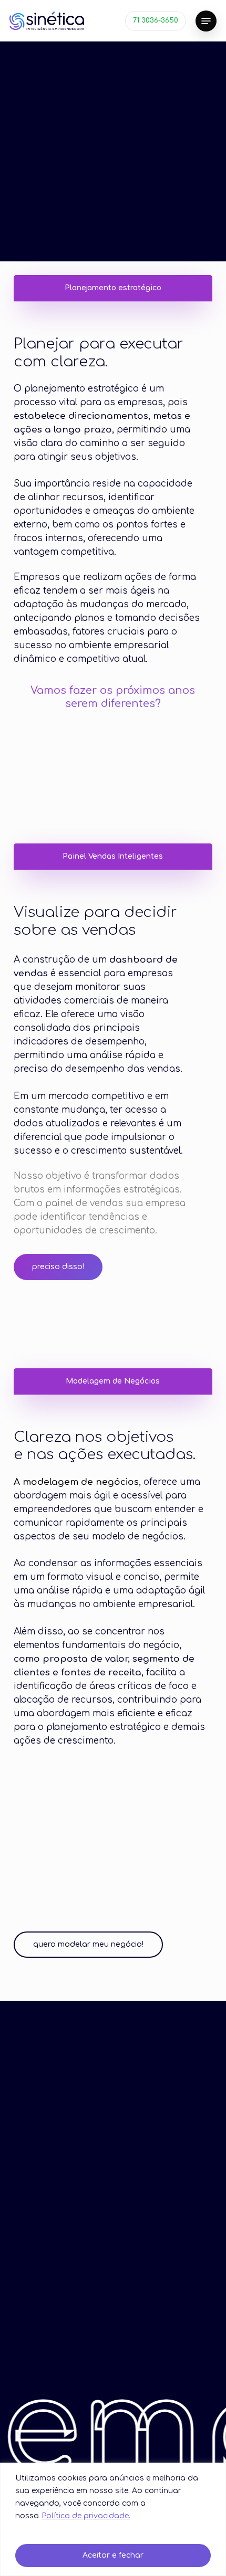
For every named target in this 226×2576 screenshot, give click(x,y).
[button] (206, 21)
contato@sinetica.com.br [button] (150, 2353)
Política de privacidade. (86, 2516)
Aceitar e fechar (113, 2555)
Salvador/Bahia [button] (117, 2265)
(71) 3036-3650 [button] (58, 2353)
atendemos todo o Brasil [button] (117, 2288)
